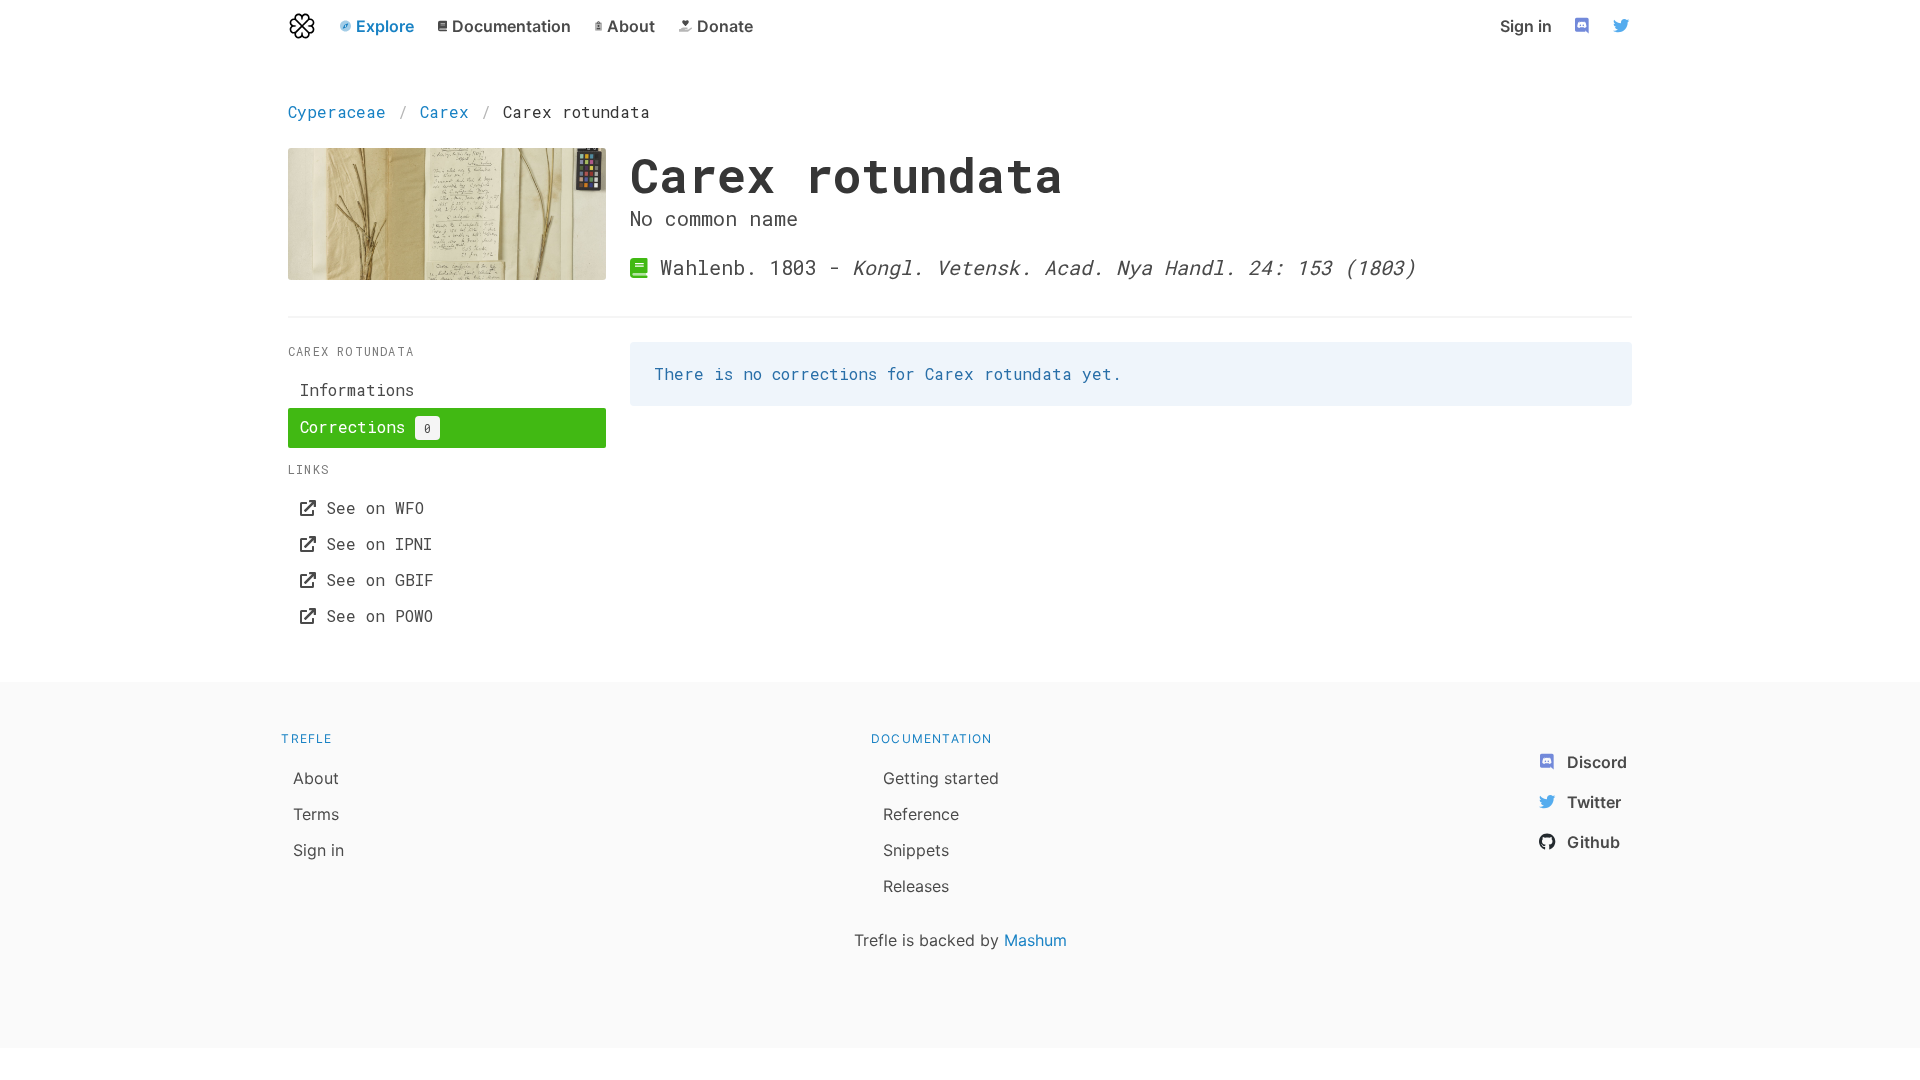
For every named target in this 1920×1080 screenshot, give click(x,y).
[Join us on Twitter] (1624, 26)
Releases (916, 886)
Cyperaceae (337, 111)
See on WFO (370, 507)
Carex (444, 111)
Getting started (941, 778)
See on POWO (374, 615)
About (316, 778)
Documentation (932, 738)
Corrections (365, 426)
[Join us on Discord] (1584, 26)
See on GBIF (375, 579)
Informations (357, 389)
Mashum (1035, 940)
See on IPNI (374, 543)
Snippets (916, 850)
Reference (921, 814)
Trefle (306, 738)
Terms (316, 814)
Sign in (1526, 26)
